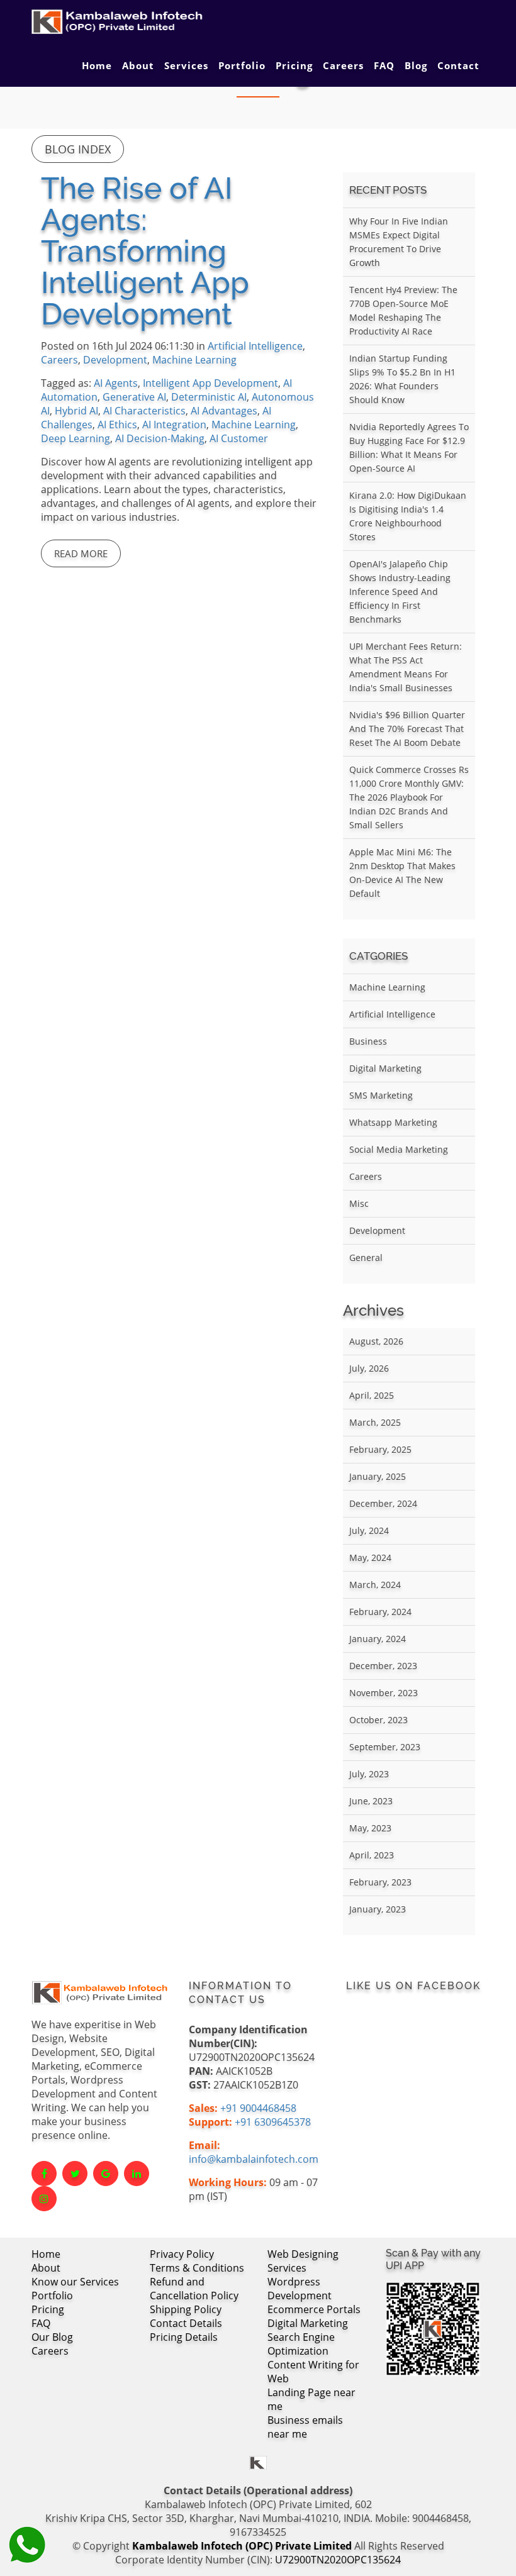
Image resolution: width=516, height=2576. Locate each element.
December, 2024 (383, 1503)
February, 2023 (380, 1882)
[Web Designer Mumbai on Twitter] (75, 2173)
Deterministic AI (209, 397)
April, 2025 (372, 1395)
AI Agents (116, 383)
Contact (458, 65)
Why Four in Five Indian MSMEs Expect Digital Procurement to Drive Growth (399, 242)
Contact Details (186, 2323)
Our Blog (52, 2337)
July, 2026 (369, 1368)
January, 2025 (378, 1476)
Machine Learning (194, 360)
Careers (343, 65)
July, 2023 (369, 1774)
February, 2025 (380, 1449)
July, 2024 (369, 1530)
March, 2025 (375, 1422)
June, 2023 (371, 1801)
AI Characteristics (144, 411)
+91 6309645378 (273, 2122)
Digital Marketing (385, 1068)
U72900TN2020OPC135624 (338, 2560)
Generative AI (134, 397)
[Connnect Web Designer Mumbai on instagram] (44, 2199)
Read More (81, 553)
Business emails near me (305, 2427)
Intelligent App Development (210, 383)
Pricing (294, 65)
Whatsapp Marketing (393, 1122)
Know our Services (75, 2282)
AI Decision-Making (160, 438)
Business (368, 1041)
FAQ (384, 65)
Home (97, 65)
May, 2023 (370, 1828)
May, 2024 (370, 1557)
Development (115, 360)
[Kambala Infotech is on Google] (106, 2173)
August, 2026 (376, 1341)
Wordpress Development (300, 2289)
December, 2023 (383, 1666)
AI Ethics (117, 425)
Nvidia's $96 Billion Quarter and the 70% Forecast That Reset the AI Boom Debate (407, 729)
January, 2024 (378, 1639)
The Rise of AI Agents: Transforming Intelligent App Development (145, 251)
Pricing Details (184, 2337)
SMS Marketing (381, 1095)
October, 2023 (379, 1720)
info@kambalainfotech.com (254, 2159)
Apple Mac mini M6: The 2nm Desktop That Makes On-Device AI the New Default (402, 873)
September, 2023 (385, 1747)
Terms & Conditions (197, 2268)
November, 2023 (384, 1693)
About (138, 65)
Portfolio (242, 65)
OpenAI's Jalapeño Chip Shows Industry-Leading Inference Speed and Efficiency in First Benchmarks (400, 591)
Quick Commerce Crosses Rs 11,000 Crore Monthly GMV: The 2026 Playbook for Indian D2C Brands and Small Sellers (409, 797)
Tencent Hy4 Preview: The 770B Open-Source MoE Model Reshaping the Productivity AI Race (403, 310)
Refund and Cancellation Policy (194, 2289)
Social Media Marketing (399, 1149)
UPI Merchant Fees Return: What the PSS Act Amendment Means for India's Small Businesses (406, 667)
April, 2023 (372, 1855)
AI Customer (239, 438)
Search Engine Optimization (301, 2344)
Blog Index (78, 149)
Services (186, 65)
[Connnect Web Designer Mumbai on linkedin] (137, 2173)
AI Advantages (224, 411)
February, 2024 (380, 1612)
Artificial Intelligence (255, 346)
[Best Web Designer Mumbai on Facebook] (44, 2173)
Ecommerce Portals (314, 2309)
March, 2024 (375, 1585)
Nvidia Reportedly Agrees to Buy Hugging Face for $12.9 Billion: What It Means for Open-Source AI (409, 447)
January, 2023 (378, 1909)
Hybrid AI (76, 411)
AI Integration (174, 425)
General (366, 1257)
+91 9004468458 (258, 2108)
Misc (359, 1203)
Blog (416, 65)
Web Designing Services (303, 2261)
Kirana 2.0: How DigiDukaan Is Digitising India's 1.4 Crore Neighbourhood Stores (408, 516)
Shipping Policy (186, 2309)
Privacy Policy (182, 2254)
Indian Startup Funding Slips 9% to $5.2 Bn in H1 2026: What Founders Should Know (402, 379)
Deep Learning (76, 438)
